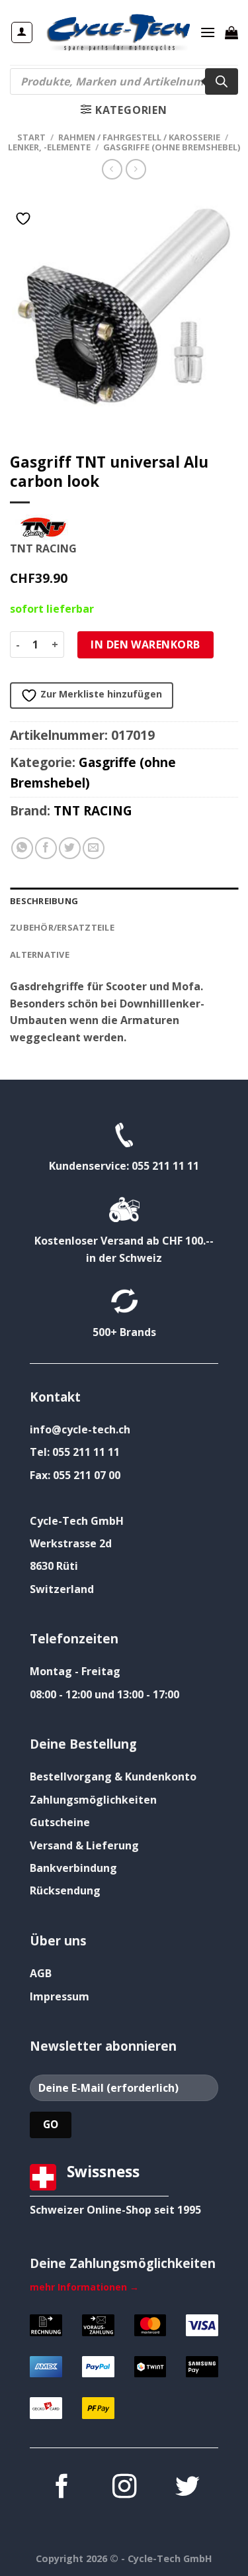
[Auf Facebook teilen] (46, 848)
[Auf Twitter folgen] (186, 2488)
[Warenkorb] (231, 32)
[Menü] (208, 32)
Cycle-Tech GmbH (77, 1521)
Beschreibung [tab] (44, 901)
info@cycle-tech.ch (80, 1429)
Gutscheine (60, 1822)
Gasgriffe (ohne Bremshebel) (172, 147)
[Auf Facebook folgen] (61, 2488)
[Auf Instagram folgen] (124, 2488)
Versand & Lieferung (84, 1845)
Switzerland (62, 1589)
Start (31, 137)
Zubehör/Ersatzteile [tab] (62, 927)
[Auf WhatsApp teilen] (22, 848)
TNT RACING (93, 810)
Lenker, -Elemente (49, 147)
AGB (41, 1973)
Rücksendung (65, 1890)
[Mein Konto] (22, 32)
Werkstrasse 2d (71, 1543)
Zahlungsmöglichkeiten (93, 1800)
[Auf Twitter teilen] (70, 848)
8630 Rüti (54, 1566)
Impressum (60, 1996)
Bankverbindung (73, 1868)
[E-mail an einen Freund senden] (94, 848)
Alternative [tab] (40, 954)
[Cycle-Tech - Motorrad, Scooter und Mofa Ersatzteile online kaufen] (118, 32)
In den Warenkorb (145, 644)
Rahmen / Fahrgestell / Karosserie (139, 137)
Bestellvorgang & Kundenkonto (113, 1777)
